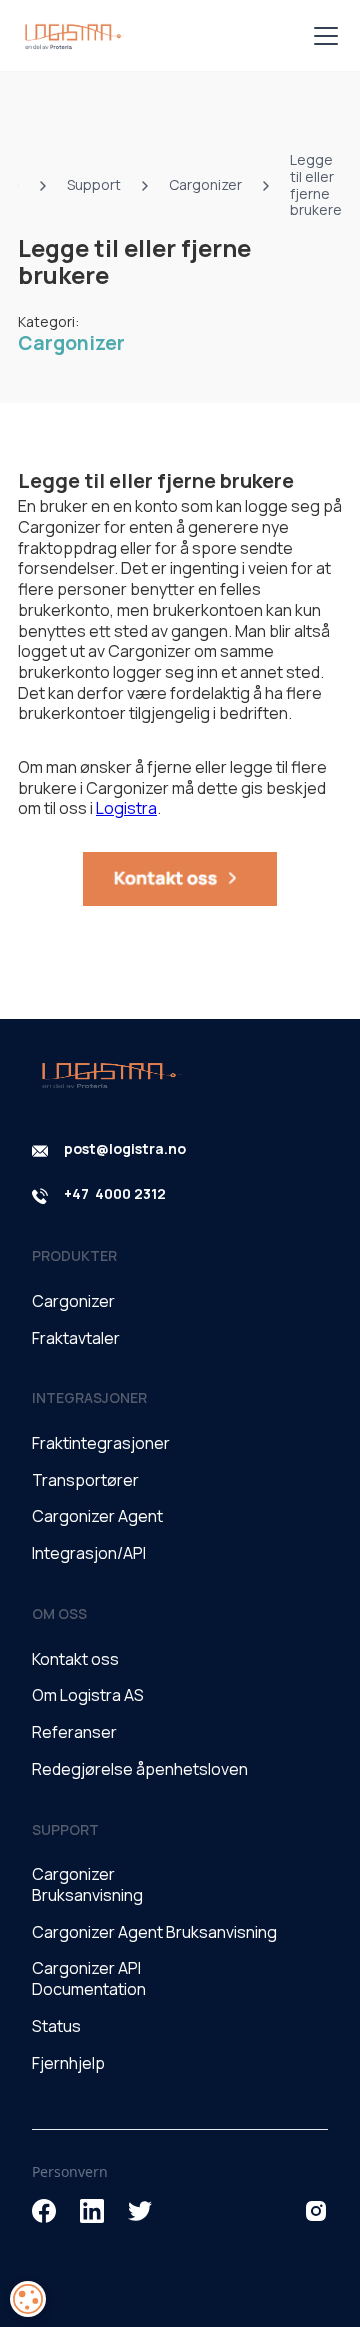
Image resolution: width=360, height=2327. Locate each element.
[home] (73, 36)
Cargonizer (71, 343)
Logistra (126, 808)
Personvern (70, 2171)
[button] (322, 36)
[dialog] (28, 2299)
